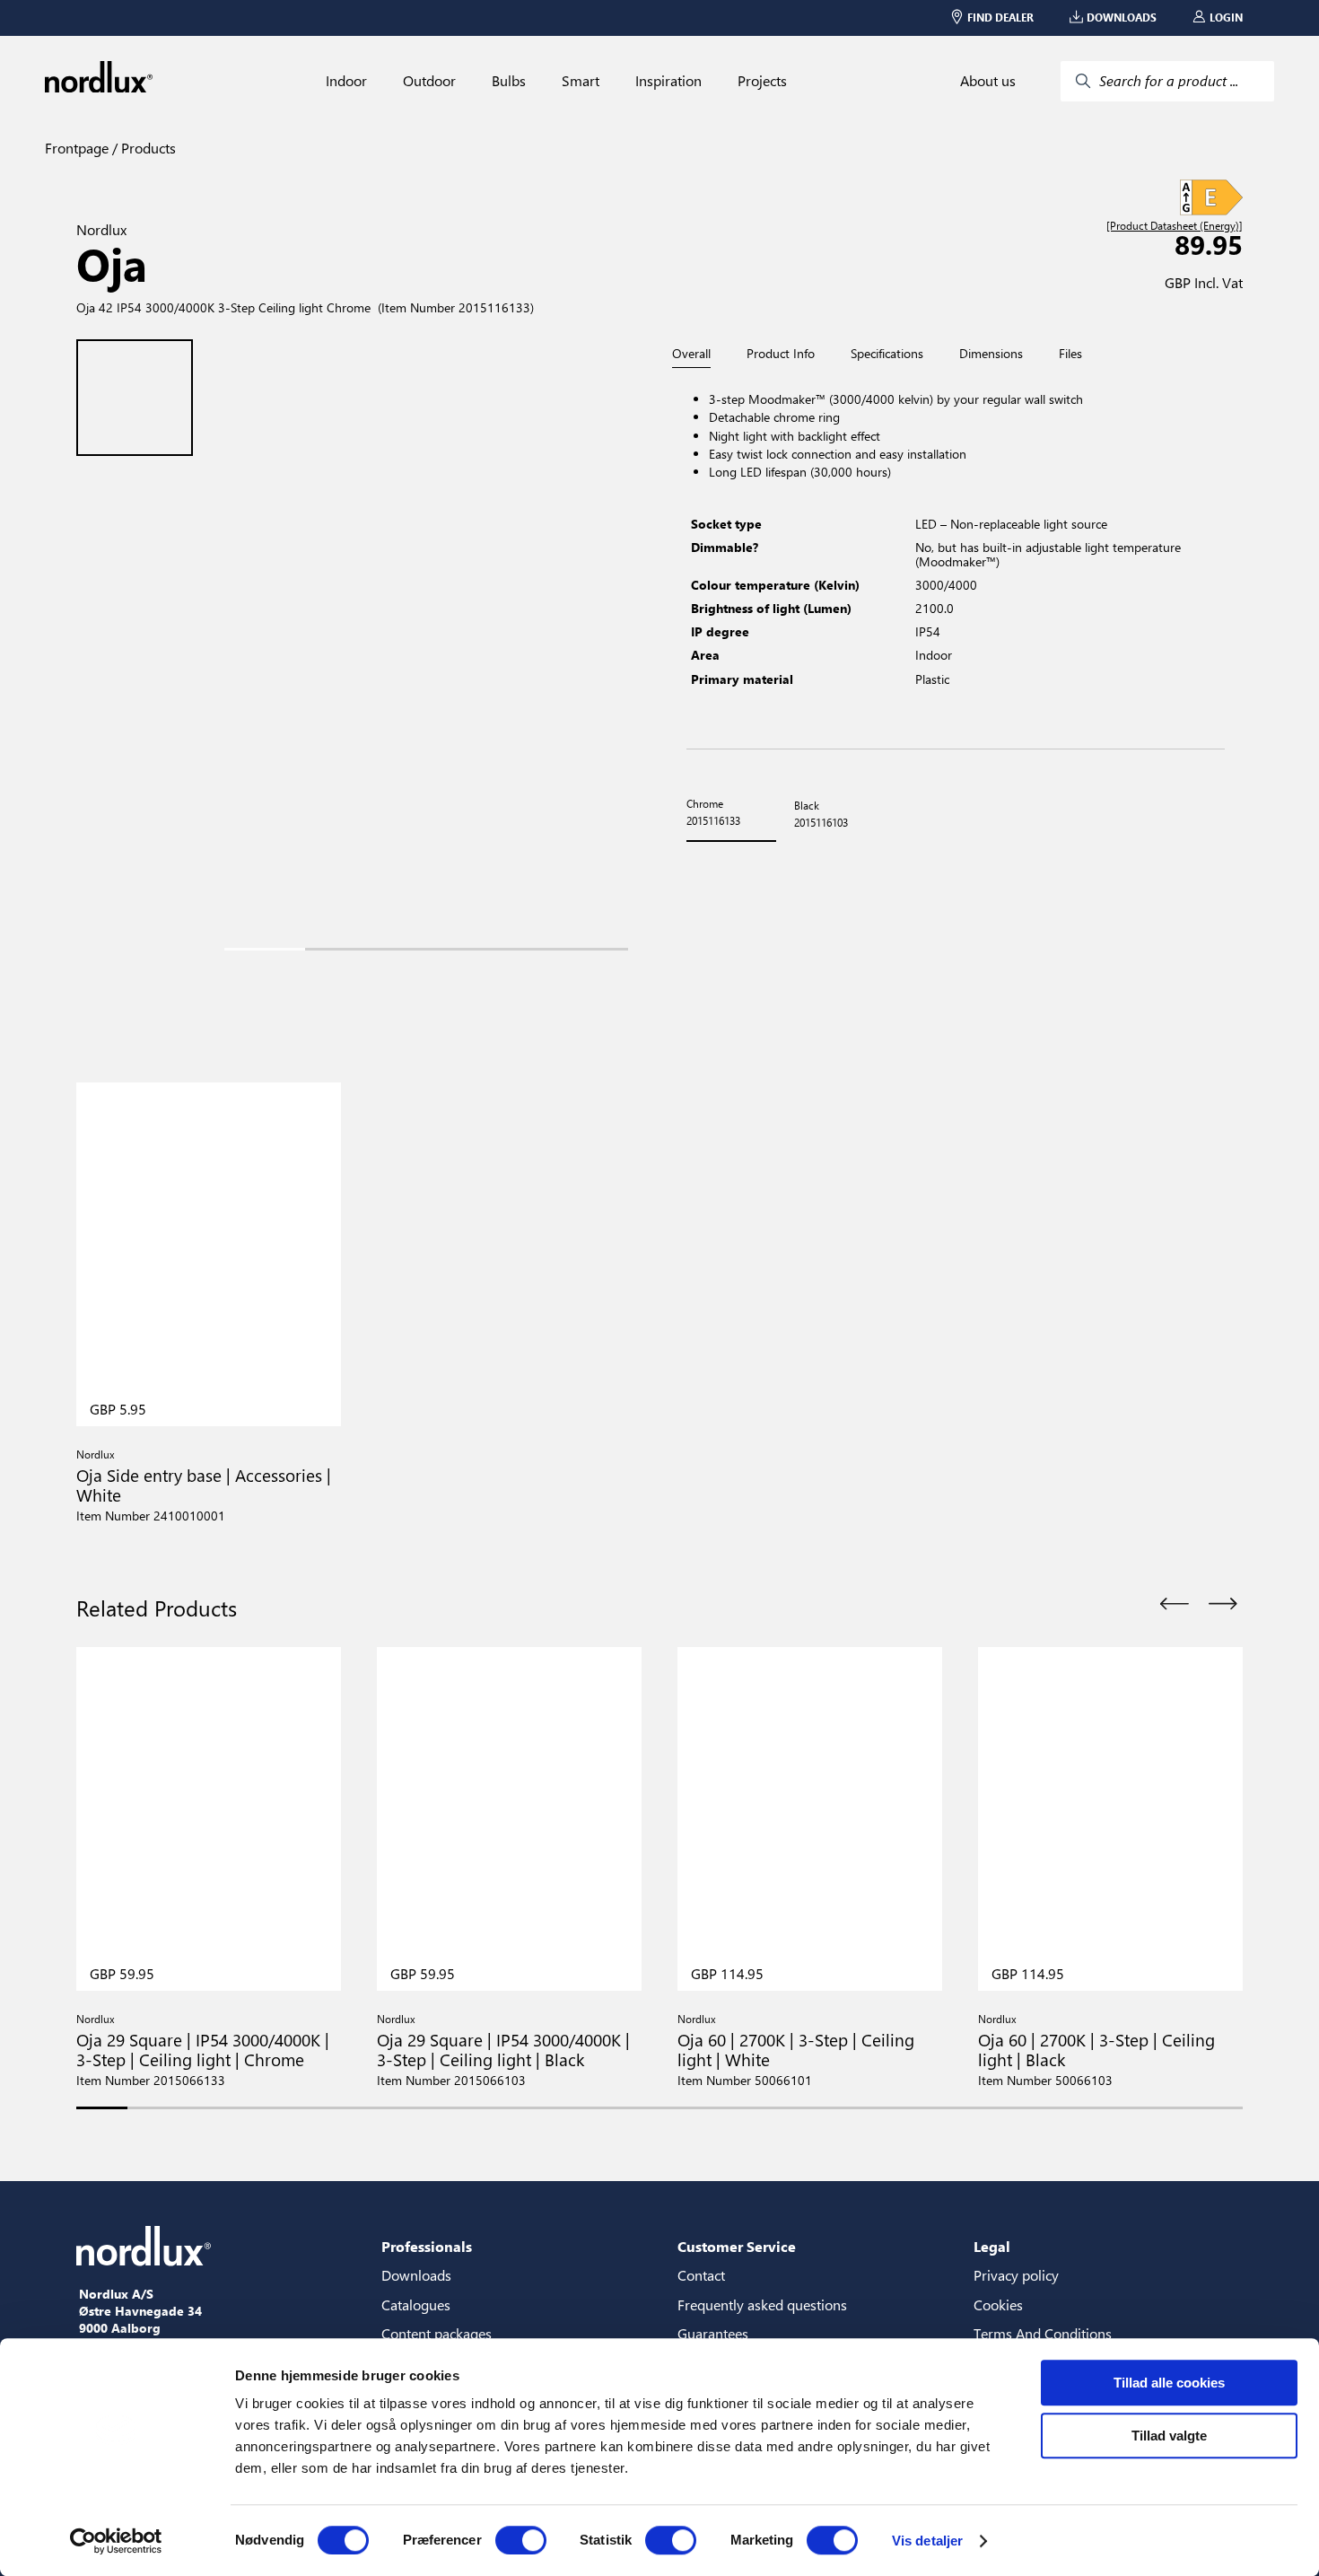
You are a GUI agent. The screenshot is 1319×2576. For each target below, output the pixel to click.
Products (147, 148)
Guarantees (713, 2333)
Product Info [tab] (781, 354)
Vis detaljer (927, 2541)
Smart (581, 81)
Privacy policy (1016, 2275)
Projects (762, 81)
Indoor (346, 81)
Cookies (998, 2304)
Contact (701, 2275)
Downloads (416, 2275)
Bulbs (509, 81)
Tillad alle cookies (1169, 2383)
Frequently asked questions (762, 2304)
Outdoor (429, 81)
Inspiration (668, 81)
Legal (992, 2246)
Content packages (437, 2333)
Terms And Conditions (1043, 2333)
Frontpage (77, 148)
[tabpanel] (956, 559)
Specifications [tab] (887, 354)
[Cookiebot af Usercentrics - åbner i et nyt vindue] (116, 2541)
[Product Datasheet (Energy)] (1175, 226)
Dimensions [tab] (991, 354)
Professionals (427, 2246)
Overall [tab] (691, 354)
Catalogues (416, 2304)
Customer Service (737, 2246)
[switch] (521, 2540)
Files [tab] (1070, 354)
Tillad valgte (1169, 2436)
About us (988, 81)
